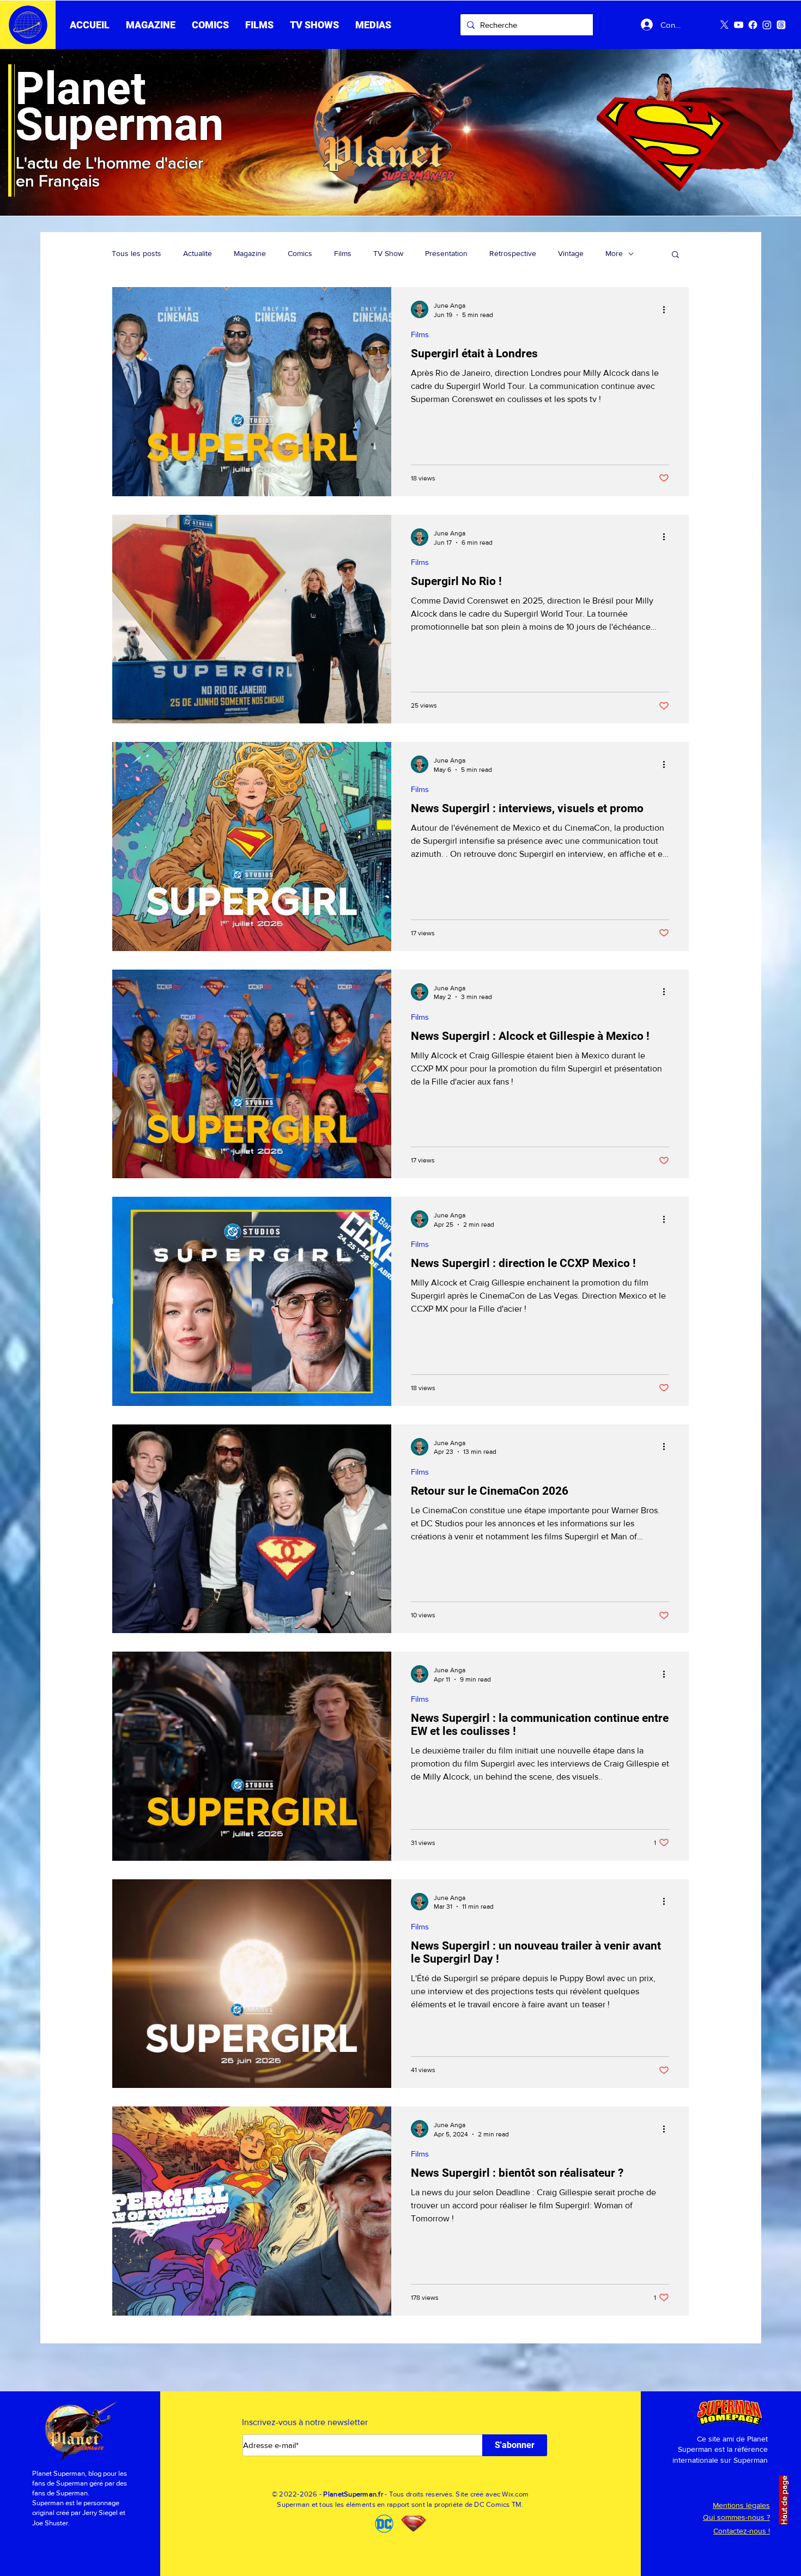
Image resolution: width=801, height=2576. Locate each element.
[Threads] (781, 25)
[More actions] (667, 309)
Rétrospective (513, 253)
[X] (724, 25)
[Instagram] (767, 25)
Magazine (250, 253)
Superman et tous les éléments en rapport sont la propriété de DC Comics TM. (400, 2504)
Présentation (446, 253)
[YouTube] (739, 25)
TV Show (388, 253)
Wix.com (515, 2494)
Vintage (571, 253)
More (614, 253)
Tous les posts (136, 253)
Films (343, 253)
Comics (300, 253)
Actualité (198, 253)
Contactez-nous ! (742, 2531)
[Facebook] (753, 25)
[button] (259, 25)
